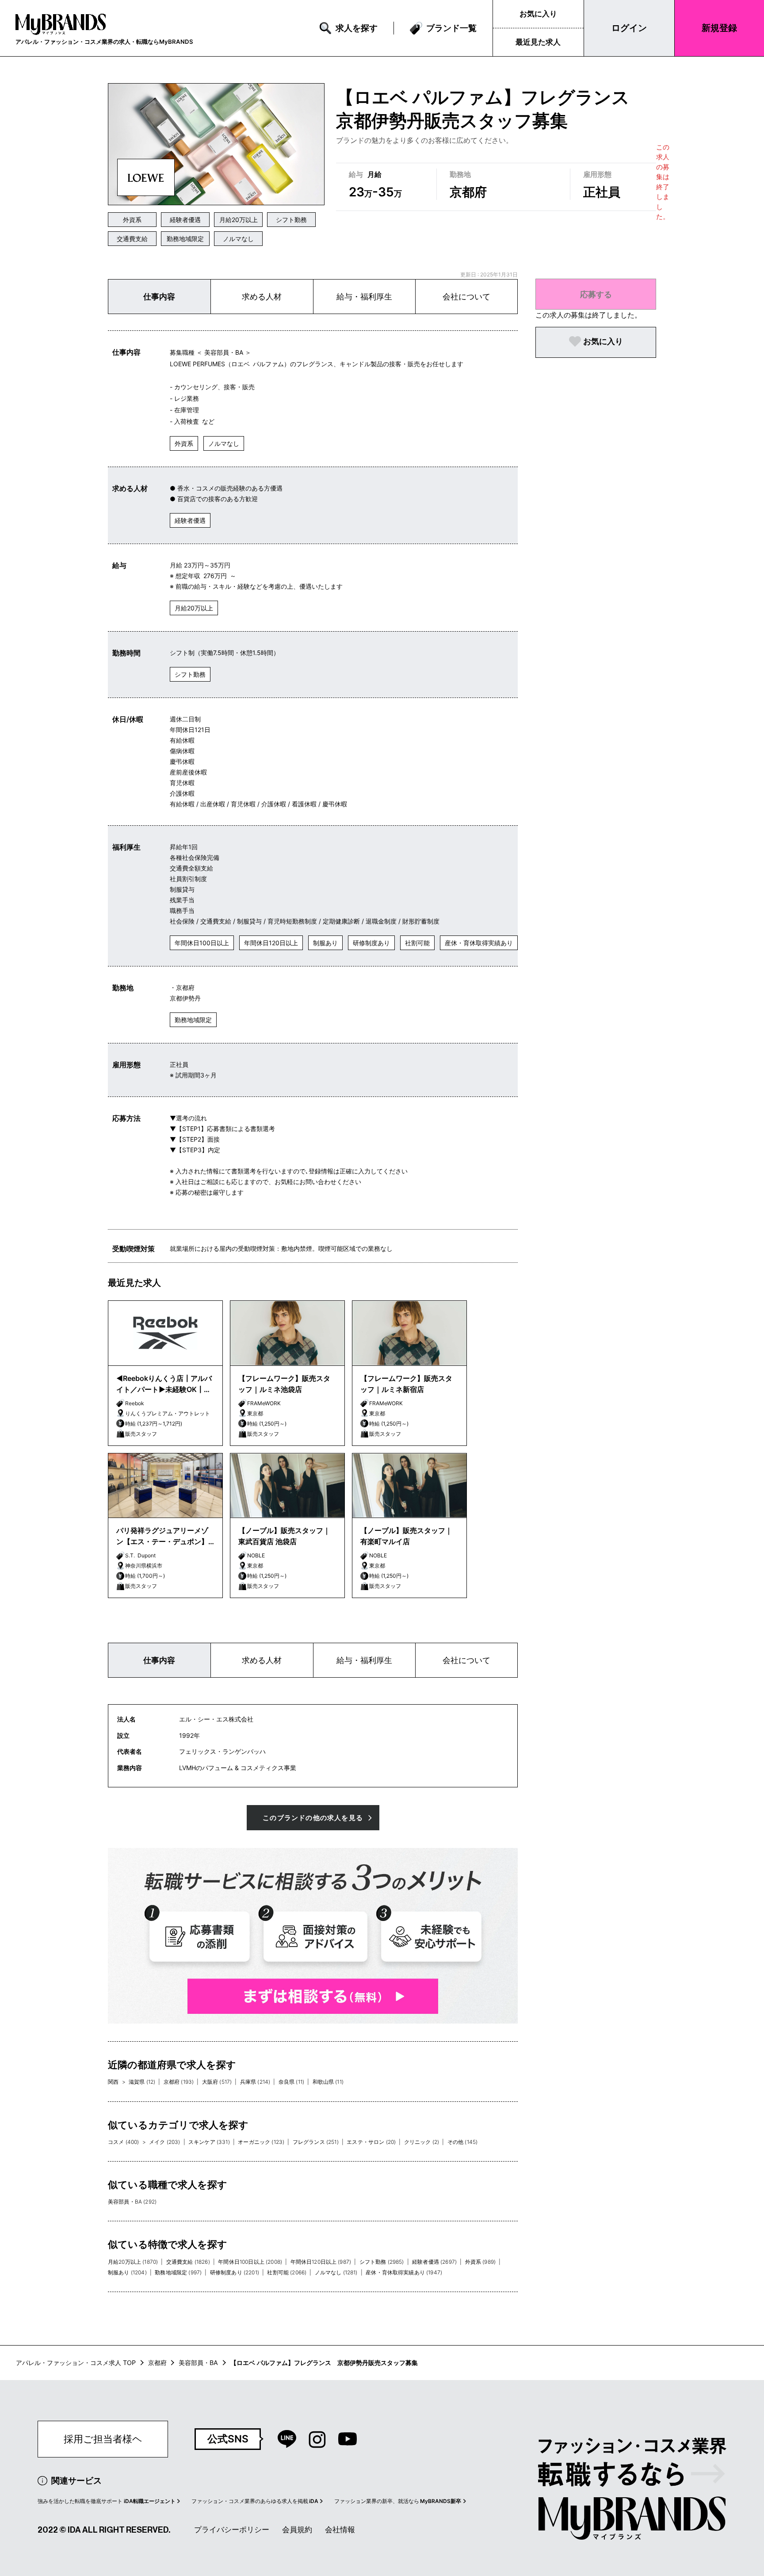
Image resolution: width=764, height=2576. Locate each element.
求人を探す (357, 28)
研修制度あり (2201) (235, 2272)
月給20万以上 (239, 220)
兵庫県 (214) (255, 2082)
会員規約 (297, 2530)
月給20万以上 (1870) (133, 2262)
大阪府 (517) (217, 2082)
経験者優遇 (185, 220)
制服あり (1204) (127, 2272)
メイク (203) (164, 2142)
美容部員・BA (198, 2363)
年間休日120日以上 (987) (321, 2262)
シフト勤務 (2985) (382, 2262)
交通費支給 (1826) (188, 2262)
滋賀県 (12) (142, 2082)
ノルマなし (238, 239)
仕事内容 (159, 297)
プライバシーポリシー (232, 2530)
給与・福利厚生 (364, 297)
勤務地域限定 (185, 239)
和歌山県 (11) (328, 2082)
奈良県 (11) (291, 2082)
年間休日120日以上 (271, 943)
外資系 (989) (480, 2262)
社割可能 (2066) (287, 2272)
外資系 (132, 220)
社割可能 (417, 943)
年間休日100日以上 (202, 943)
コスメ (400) (123, 2142)
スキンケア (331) (209, 2142)
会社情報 (340, 2530)
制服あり (325, 943)
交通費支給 (132, 239)
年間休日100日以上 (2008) (250, 2262)
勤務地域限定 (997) (178, 2272)
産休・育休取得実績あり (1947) (404, 2272)
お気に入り (538, 14)
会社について (466, 297)
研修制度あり (371, 943)
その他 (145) (462, 2142)
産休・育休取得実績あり (479, 943)
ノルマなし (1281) (336, 2272)
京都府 (157, 2363)
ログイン (629, 28)
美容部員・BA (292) (132, 2202)
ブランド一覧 (451, 28)
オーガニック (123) (261, 2142)
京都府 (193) (179, 2082)
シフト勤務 (291, 220)
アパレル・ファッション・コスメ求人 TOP (76, 2363)
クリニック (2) (422, 2142)
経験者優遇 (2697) (434, 2262)
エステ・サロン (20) (371, 2142)
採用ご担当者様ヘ (103, 2439)
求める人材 (262, 297)
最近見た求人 (538, 42)
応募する (596, 294)
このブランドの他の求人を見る (313, 1818)
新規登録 (719, 28)
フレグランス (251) (316, 2142)
